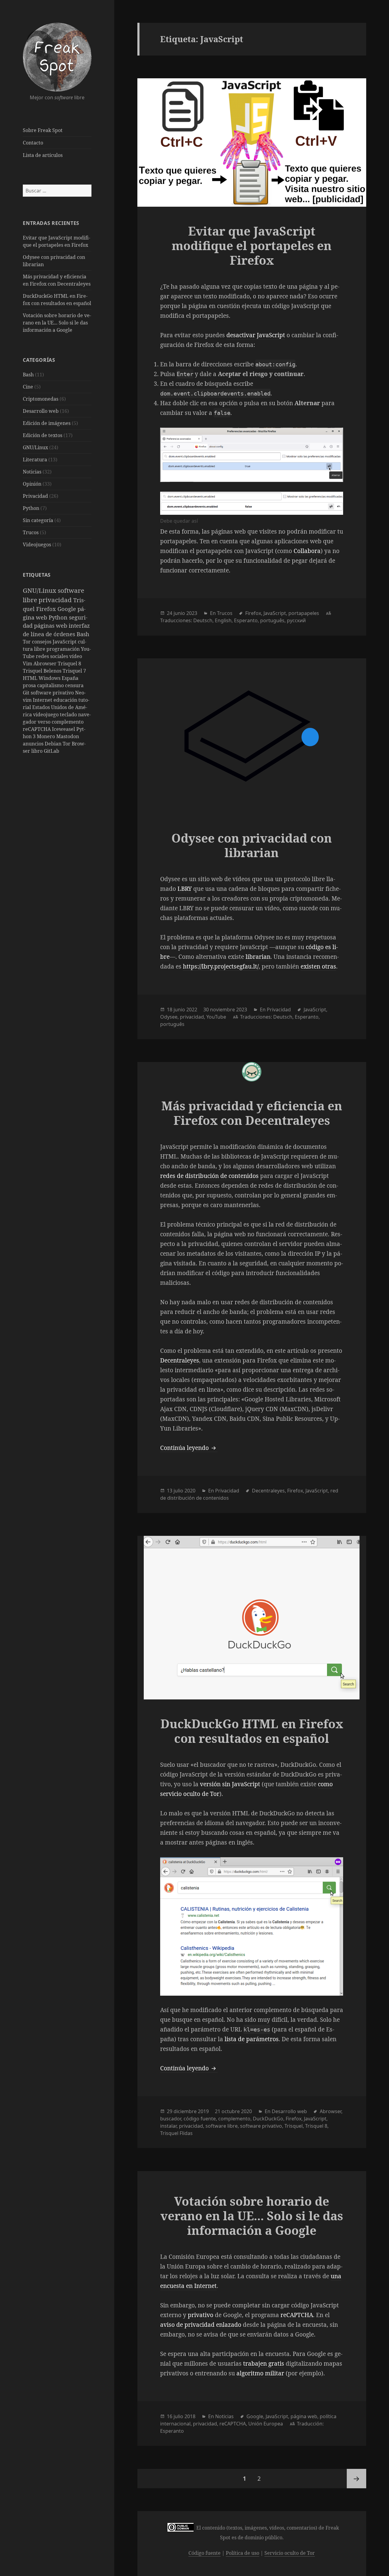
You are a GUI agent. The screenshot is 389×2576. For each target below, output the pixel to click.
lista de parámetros (252, 2039)
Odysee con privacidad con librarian (252, 845)
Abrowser (46, 664)
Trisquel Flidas (176, 2133)
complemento (68, 722)
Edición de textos (43, 435)
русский (296, 620)
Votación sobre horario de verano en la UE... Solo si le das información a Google (57, 323)
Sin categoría (38, 520)
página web (304, 2416)
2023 (192, 613)
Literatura (35, 460)
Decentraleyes (180, 1360)
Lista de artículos (43, 155)
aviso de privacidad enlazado (201, 2325)
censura (74, 685)
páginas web (51, 625)
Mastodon (68, 736)
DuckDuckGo (268, 2119)
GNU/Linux (35, 447)
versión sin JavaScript (230, 1784)
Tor (27, 642)
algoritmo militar (260, 2373)
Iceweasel (64, 729)
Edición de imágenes (47, 423)
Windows (50, 678)
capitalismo (51, 685)
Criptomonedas (41, 399)
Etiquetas (37, 575)
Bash (28, 375)
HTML (31, 678)
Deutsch (203, 620)
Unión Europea (266, 2424)
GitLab (52, 751)
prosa (30, 685)
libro (38, 751)
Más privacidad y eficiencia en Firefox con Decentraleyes (252, 1113)
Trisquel (294, 2126)
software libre (222, 2126)
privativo (201, 2315)
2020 (190, 1491)
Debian (54, 744)
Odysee (169, 1017)
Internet (43, 700)
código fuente (200, 2119)
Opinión (32, 484)
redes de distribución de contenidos (209, 1176)
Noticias (32, 472)
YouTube (216, 1017)
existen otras (318, 966)
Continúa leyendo (189, 1448)
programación (64, 649)
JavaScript (65, 642)
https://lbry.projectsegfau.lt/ (221, 966)
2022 (192, 1010)
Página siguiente (356, 2479)
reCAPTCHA (37, 729)
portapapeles (304, 613)
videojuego (46, 714)
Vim (28, 664)
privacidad (56, 600)
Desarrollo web (41, 411)
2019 (203, 2111)
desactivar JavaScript (256, 335)
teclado (69, 714)
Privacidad (35, 496)
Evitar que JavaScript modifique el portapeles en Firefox (252, 245)
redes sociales (53, 656)
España (70, 678)
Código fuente (205, 2553)
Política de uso (243, 2553)
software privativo (53, 693)
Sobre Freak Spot (43, 130)
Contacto (33, 143)
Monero (46, 736)
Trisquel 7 (74, 671)
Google (67, 609)
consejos (42, 642)
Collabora (307, 551)
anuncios (34, 744)
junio (179, 613)
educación (66, 700)
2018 (190, 2416)
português (272, 620)
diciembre (185, 2111)
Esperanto (246, 620)
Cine (28, 387)
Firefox (47, 609)
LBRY (185, 889)
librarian (258, 957)
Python (31, 508)
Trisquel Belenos (43, 671)
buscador (171, 2119)
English (223, 620)
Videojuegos (37, 545)
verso (45, 722)
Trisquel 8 (69, 664)
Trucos (31, 532)
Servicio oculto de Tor (290, 2553)
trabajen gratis (264, 2364)
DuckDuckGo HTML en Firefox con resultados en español (252, 1731)
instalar (168, 2126)
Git (27, 693)
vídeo (76, 656)
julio (178, 1491)
